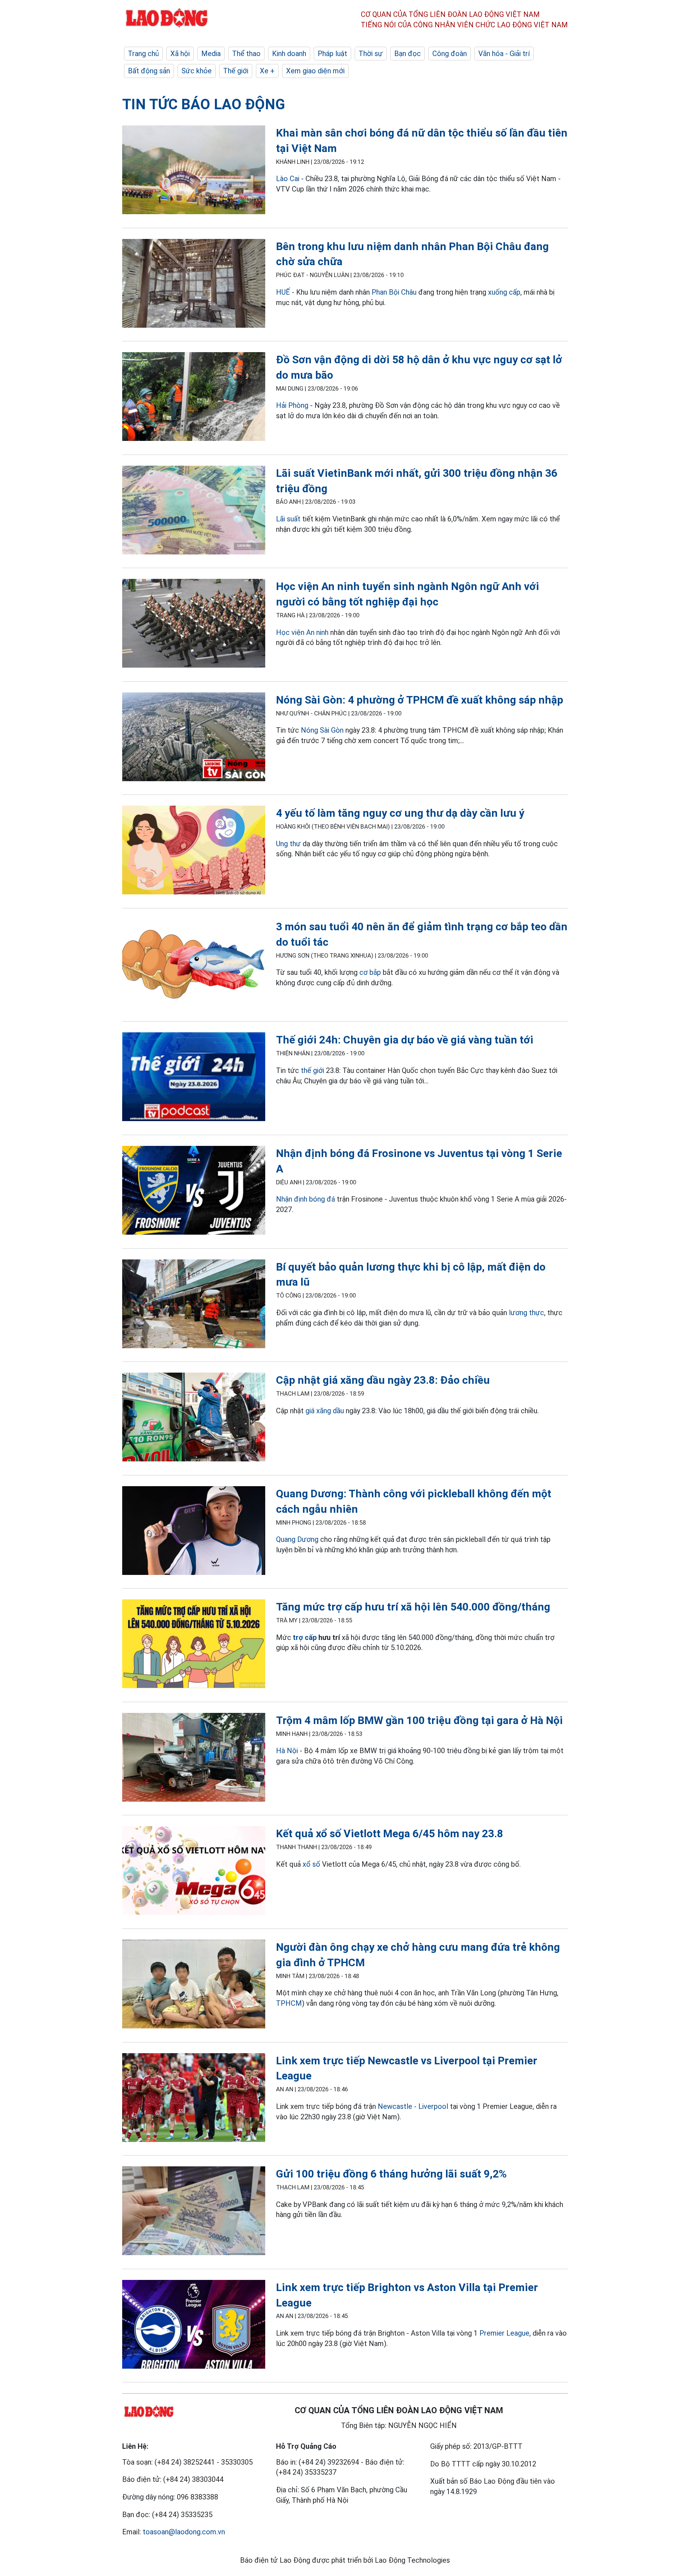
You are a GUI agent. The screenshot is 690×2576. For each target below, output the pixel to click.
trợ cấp (305, 1637)
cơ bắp (370, 972)
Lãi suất (288, 519)
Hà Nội (288, 1751)
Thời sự (371, 54)
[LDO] (194, 171)
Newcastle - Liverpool (413, 2106)
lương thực (526, 1313)
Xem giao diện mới (315, 71)
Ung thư (288, 844)
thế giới (312, 1070)
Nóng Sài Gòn (322, 730)
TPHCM (289, 2003)
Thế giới (236, 71)
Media (211, 54)
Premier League (504, 2333)
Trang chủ (143, 54)
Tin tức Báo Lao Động (204, 104)
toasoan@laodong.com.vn (184, 2532)
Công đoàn (450, 54)
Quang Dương (297, 1539)
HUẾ (283, 292)
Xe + (267, 71)
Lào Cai (288, 179)
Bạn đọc (408, 54)
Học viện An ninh (302, 632)
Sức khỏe (197, 71)
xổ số (311, 1864)
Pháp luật (332, 54)
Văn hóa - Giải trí (504, 54)
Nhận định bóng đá (305, 1199)
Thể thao (246, 54)
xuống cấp (504, 292)
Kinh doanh (289, 54)
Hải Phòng (292, 405)
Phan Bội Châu (394, 292)
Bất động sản (149, 71)
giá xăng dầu (325, 1411)
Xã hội (180, 54)
